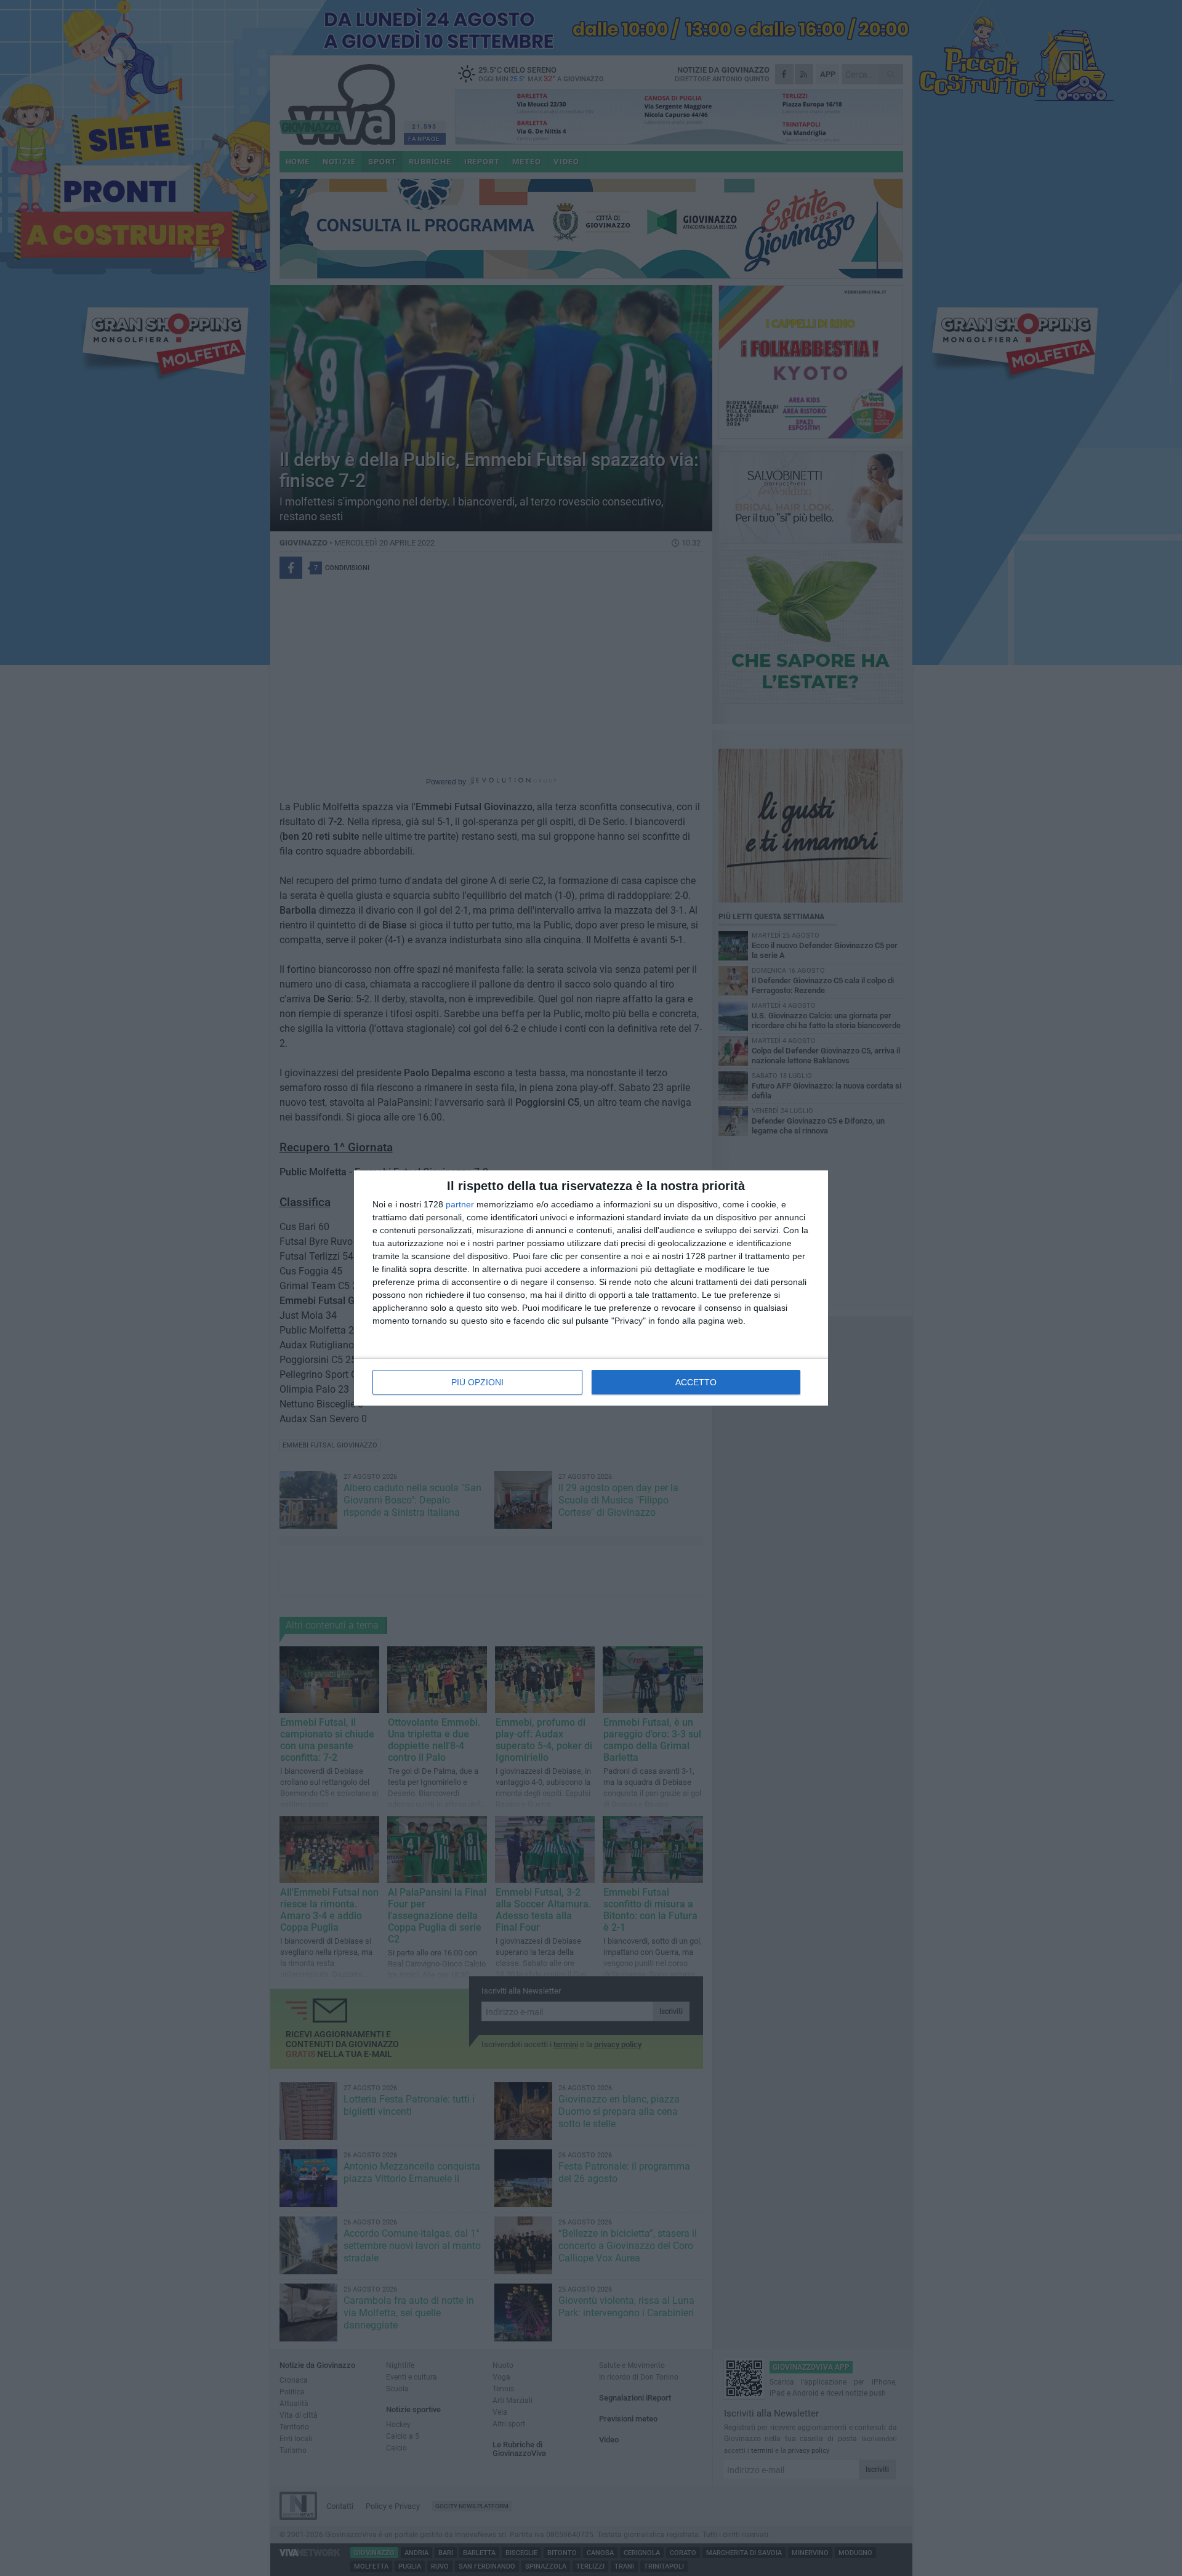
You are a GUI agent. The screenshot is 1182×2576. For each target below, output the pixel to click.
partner (460, 1204)
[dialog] (591, 1288)
